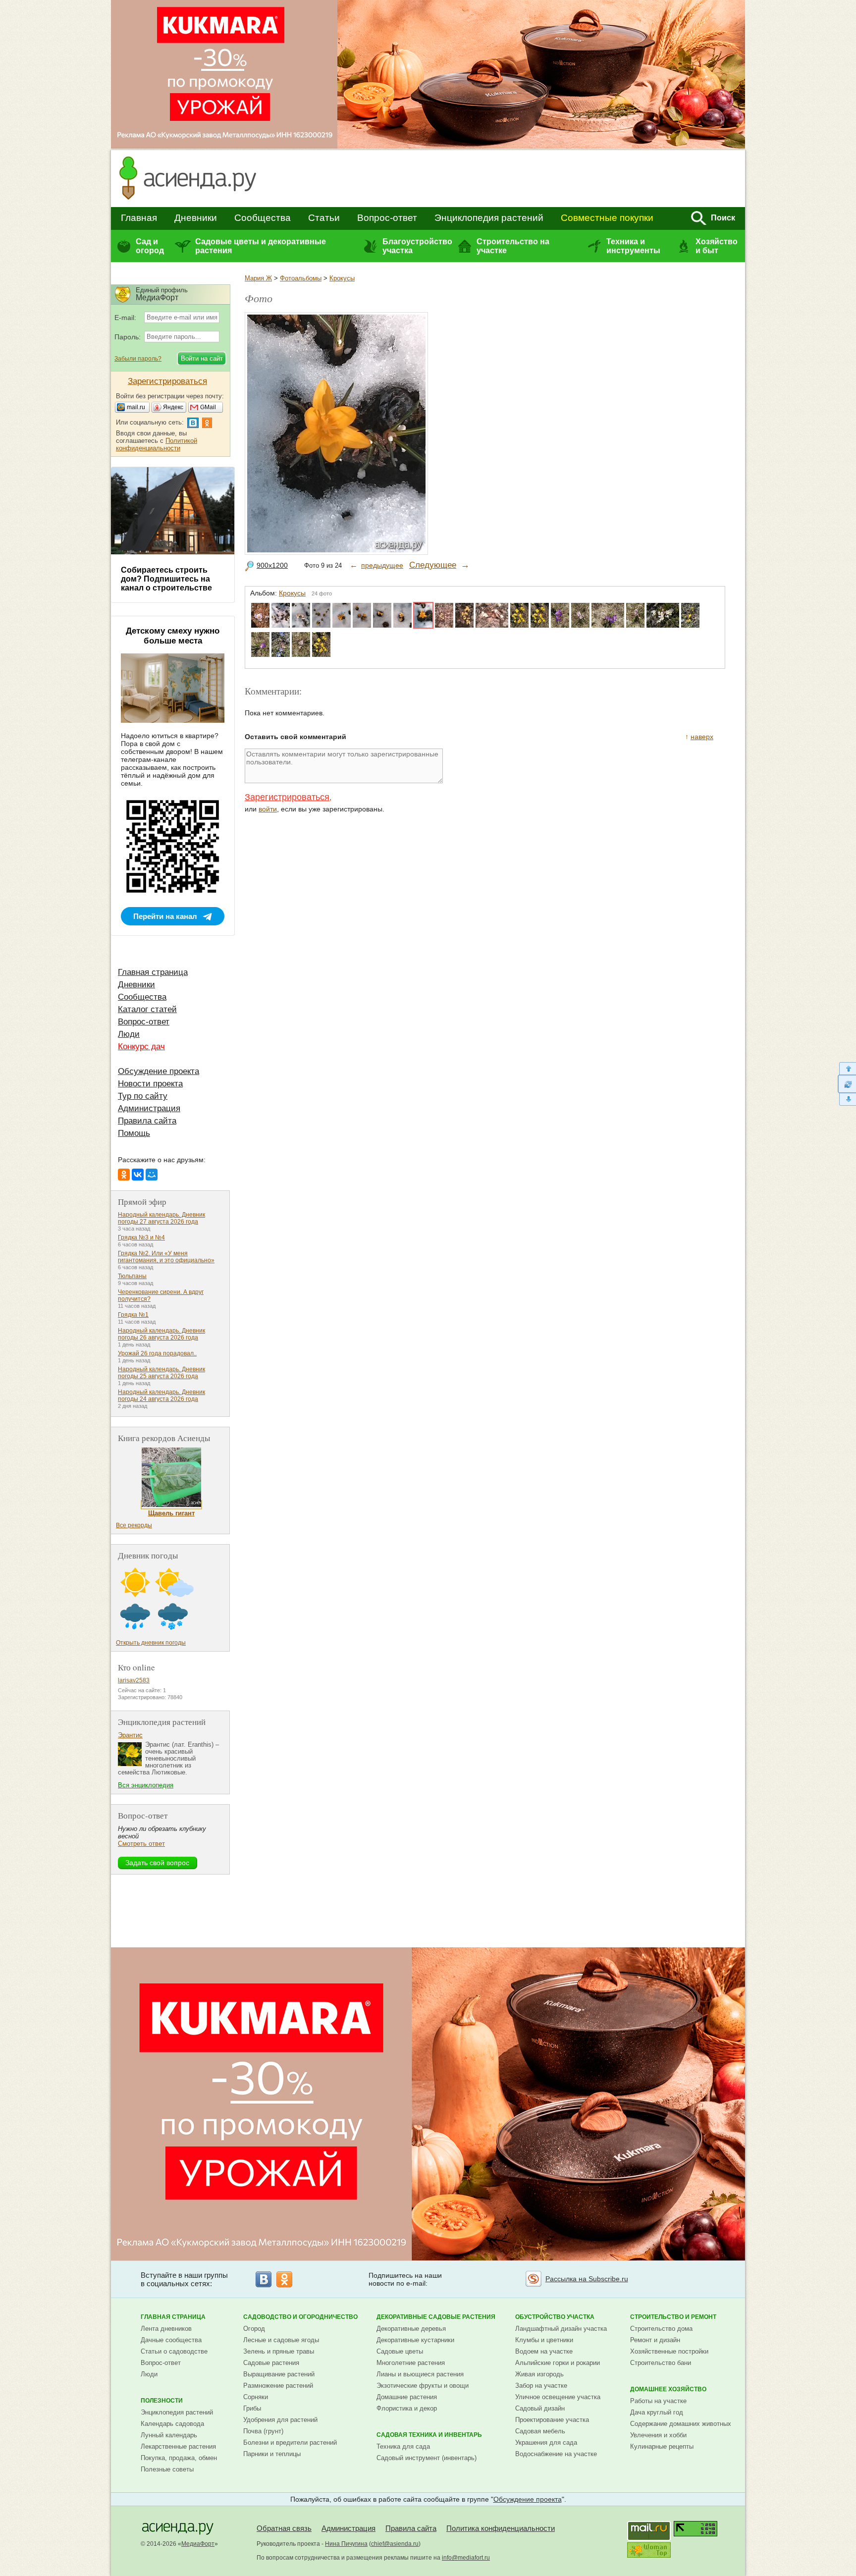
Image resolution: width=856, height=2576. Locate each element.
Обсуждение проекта (159, 1071)
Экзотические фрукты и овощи (423, 2386)
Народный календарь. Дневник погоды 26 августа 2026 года (161, 1334)
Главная (139, 218)
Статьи (324, 218)
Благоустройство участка (417, 246)
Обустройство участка (555, 2317)
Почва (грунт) (263, 2431)
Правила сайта (147, 1121)
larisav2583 (134, 1680)
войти (268, 809)
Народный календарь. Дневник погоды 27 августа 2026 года (161, 1218)
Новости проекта (150, 1084)
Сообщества (263, 218)
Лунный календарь (169, 2435)
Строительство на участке (513, 246)
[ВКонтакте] (138, 1175)
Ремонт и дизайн (655, 2340)
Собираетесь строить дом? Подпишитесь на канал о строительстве (166, 579)
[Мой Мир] (152, 1175)
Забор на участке (541, 2386)
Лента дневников (166, 2329)
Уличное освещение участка (558, 2397)
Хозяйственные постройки (669, 2351)
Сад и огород (150, 246)
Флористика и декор (407, 2408)
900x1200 (272, 565)
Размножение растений (278, 2386)
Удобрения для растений (280, 2420)
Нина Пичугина (346, 2544)
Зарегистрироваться (287, 797)
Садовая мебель (540, 2431)
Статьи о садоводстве (174, 2351)
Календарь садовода (172, 2424)
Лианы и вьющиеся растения (420, 2374)
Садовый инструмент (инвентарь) (427, 2458)
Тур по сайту (143, 1096)
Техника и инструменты (633, 246)
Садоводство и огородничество (300, 2317)
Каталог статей (147, 1009)
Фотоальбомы (301, 278)
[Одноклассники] (124, 1175)
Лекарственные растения (178, 2446)
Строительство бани (661, 2363)
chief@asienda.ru (395, 2544)
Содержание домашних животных (681, 2424)
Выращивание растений (279, 2374)
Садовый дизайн (540, 2408)
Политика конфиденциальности (501, 2528)
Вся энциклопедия (146, 1785)
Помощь (134, 1133)
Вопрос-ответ (387, 218)
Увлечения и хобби (658, 2435)
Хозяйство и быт (717, 246)
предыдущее (382, 565)
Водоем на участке (544, 2351)
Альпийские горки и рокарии (558, 2363)
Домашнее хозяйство (668, 2389)
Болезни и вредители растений (290, 2442)
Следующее (433, 565)
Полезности (162, 2401)
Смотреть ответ (141, 1844)
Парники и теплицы (272, 2454)
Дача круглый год (657, 2412)
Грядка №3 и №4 (141, 1237)
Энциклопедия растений (489, 218)
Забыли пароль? (138, 359)
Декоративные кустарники (415, 2340)
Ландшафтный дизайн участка (561, 2329)
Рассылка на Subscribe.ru (587, 2279)
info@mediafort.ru (466, 2558)
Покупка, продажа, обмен (179, 2458)
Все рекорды (134, 1525)
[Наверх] (847, 1068)
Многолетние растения (411, 2363)
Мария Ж (258, 278)
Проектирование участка (552, 2420)
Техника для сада (403, 2446)
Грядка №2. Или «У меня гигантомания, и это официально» (166, 1257)
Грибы (252, 2408)
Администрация (149, 1108)
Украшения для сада (546, 2442)
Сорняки (256, 2397)
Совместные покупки (607, 218)
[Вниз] (847, 1100)
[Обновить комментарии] (847, 1084)
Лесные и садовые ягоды (281, 2340)
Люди (129, 1034)
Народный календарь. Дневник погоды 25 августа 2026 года (161, 1373)
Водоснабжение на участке (556, 2454)
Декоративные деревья (411, 2329)
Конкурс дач (141, 1046)
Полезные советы (167, 2469)
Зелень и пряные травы (279, 2351)
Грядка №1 (133, 1315)
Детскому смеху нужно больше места (173, 636)
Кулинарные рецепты (662, 2446)
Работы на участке (658, 2401)
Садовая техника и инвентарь (429, 2435)
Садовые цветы (400, 2351)
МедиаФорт (198, 2544)
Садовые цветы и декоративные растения (261, 246)
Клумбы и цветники (544, 2340)
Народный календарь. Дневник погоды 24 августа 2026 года (161, 1395)
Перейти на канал (165, 916)
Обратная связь (284, 2528)
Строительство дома (661, 2329)
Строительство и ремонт (673, 2317)
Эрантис (130, 1735)
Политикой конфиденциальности (157, 444)
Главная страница (153, 972)
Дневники (196, 218)
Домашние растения (407, 2397)
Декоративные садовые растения (436, 2317)
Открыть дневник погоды (151, 1643)
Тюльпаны (132, 1276)
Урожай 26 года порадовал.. (157, 1353)
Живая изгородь (539, 2374)
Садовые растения (271, 2363)
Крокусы (342, 278)
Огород (254, 2329)
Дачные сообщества (171, 2340)
